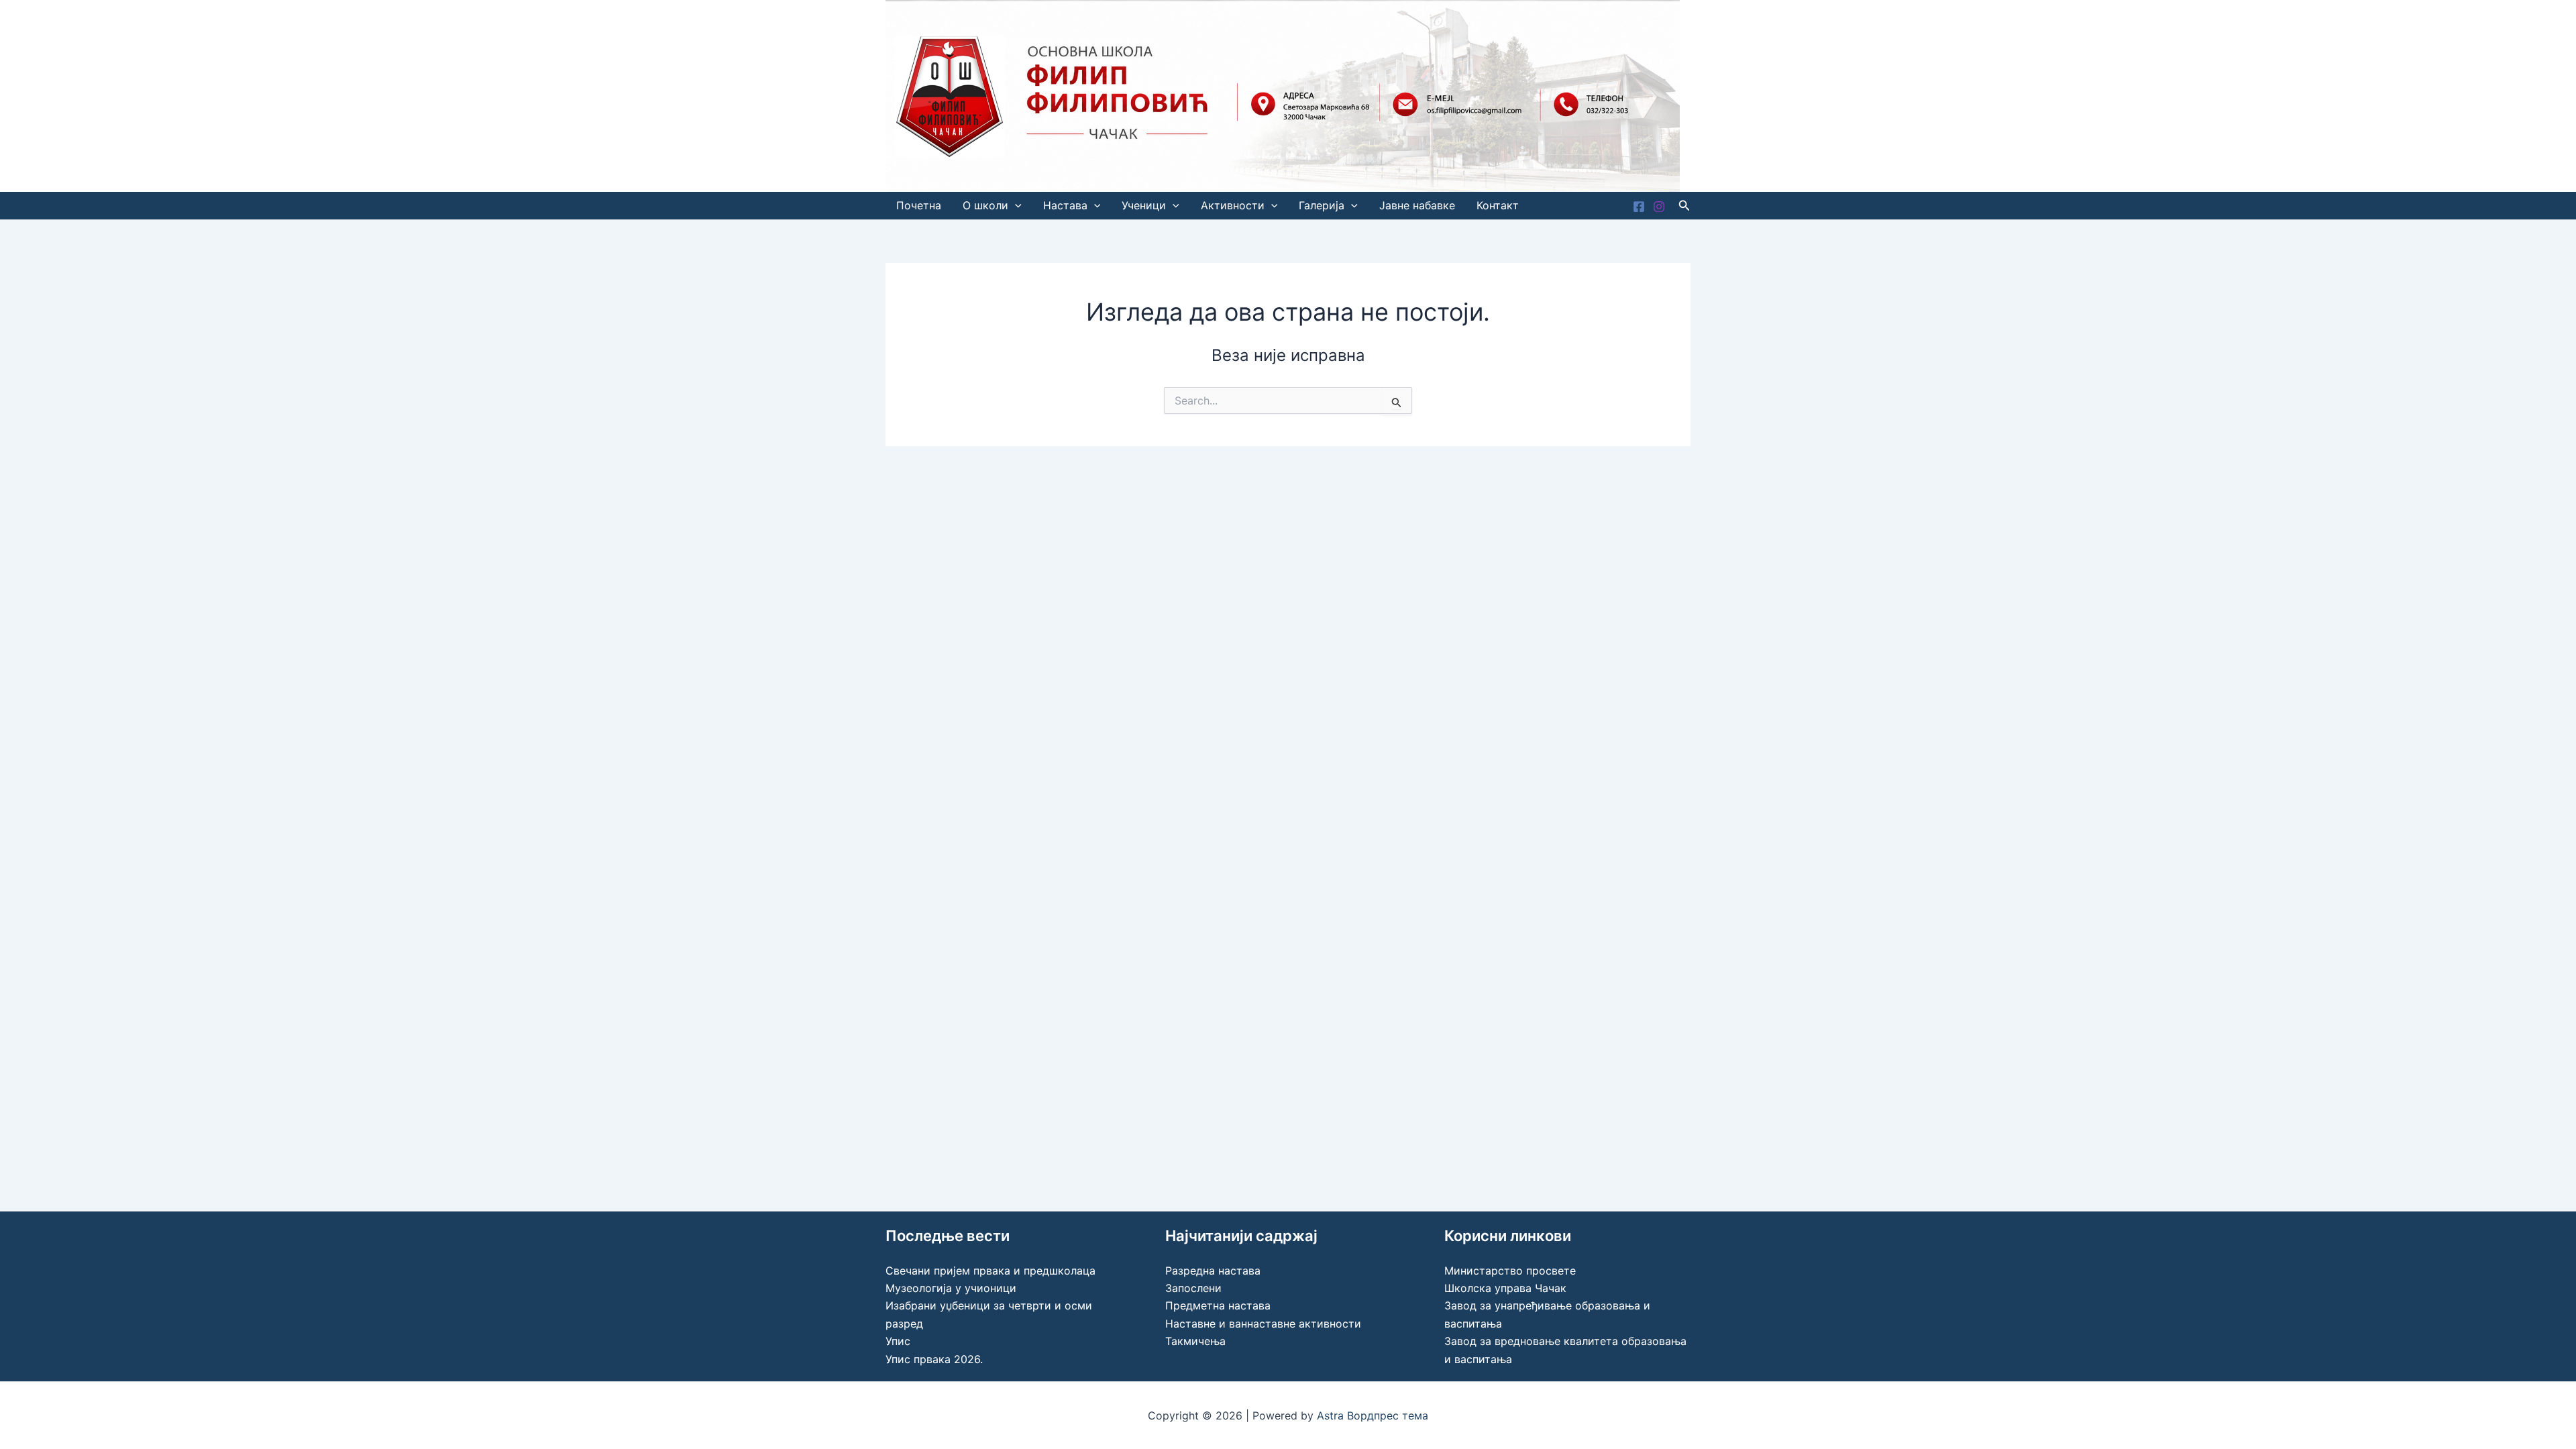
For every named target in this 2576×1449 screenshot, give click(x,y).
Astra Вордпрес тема (1373, 1415)
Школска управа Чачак (1505, 1288)
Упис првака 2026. (934, 1359)
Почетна (919, 205)
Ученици (1144, 205)
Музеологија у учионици (951, 1288)
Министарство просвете (1510, 1271)
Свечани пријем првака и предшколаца (990, 1271)
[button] (1015, 206)
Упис (898, 1341)
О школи (985, 205)
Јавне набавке (1417, 205)
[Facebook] (1639, 207)
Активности (1233, 205)
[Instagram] (1659, 207)
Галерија (1322, 205)
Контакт (1498, 205)
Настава (1065, 205)
